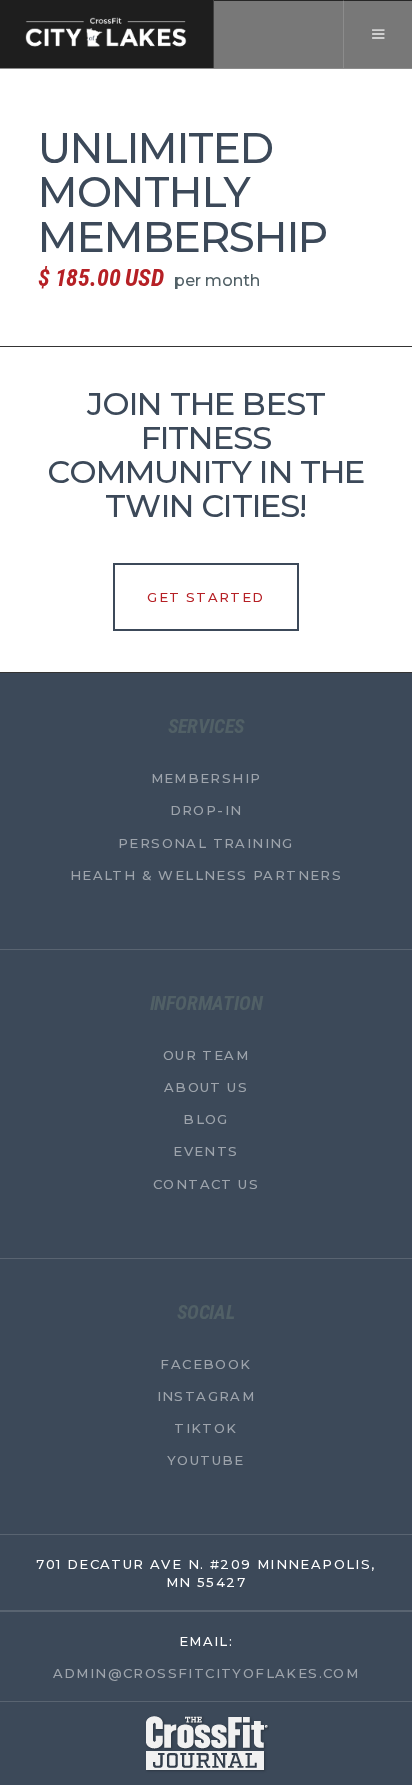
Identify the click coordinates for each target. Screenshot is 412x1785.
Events (205, 1151)
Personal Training (206, 842)
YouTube (206, 1460)
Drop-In (206, 810)
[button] (377, 34)
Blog (206, 1119)
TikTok (205, 1428)
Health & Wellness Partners (206, 874)
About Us (206, 1087)
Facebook (205, 1363)
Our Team (206, 1054)
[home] (107, 34)
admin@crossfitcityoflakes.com (206, 1672)
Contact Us (206, 1183)
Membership (206, 778)
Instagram (206, 1395)
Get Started (205, 597)
